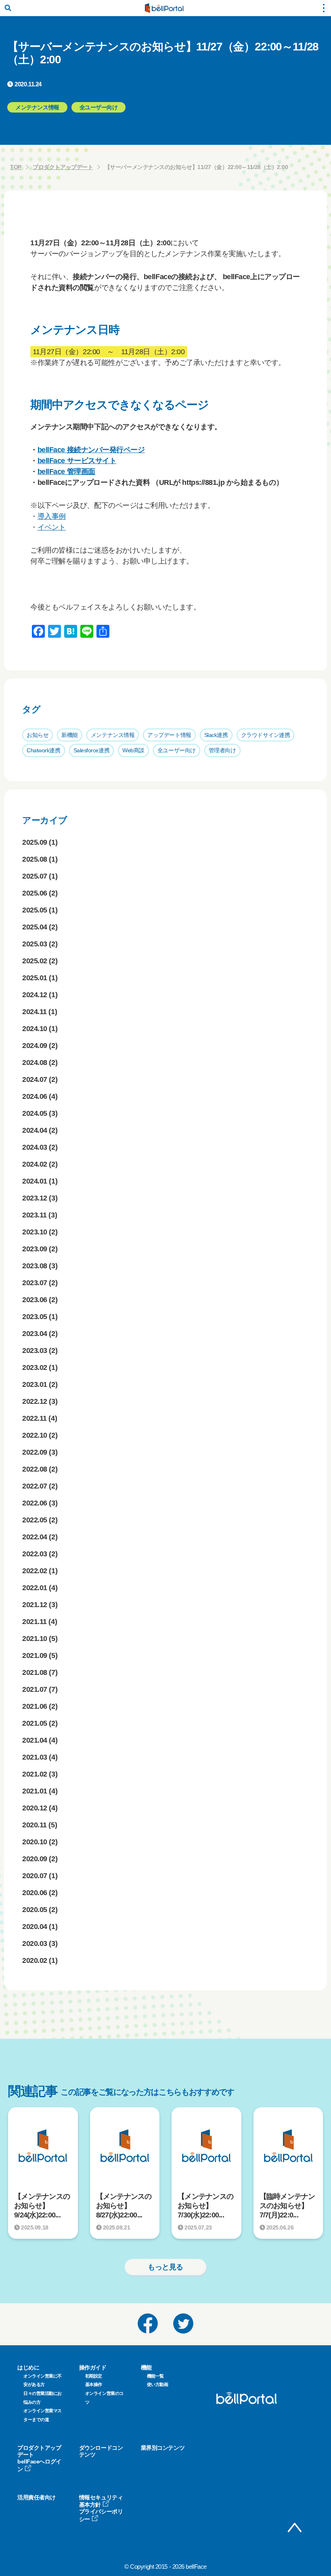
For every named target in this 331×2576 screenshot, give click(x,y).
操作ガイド (93, 2367)
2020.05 (35, 1910)
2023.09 (35, 1249)
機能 (146, 2367)
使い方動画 (158, 2384)
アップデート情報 (169, 735)
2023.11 (35, 1215)
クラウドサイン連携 (266, 735)
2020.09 (35, 1859)
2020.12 (35, 1808)
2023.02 (35, 1367)
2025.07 (35, 876)
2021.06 (35, 1706)
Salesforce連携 (92, 750)
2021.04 (35, 1740)
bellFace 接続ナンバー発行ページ (91, 450)
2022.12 (35, 1401)
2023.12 (35, 1198)
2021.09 (35, 1655)
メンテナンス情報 (113, 735)
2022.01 (35, 1588)
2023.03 (35, 1351)
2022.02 (35, 1571)
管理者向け (222, 750)
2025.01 (35, 978)
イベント (52, 527)
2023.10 (35, 1232)
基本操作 (94, 2384)
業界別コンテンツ (163, 2448)
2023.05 (35, 1317)
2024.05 (35, 1113)
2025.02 (35, 961)
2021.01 (35, 1791)
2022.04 (35, 1537)
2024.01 (35, 1181)
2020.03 (35, 1943)
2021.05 (35, 1723)
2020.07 (35, 1876)
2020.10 (35, 1842)
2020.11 (35, 1825)
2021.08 (35, 1672)
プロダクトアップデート (63, 167)
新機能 (70, 735)
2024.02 (35, 1164)
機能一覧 (155, 2376)
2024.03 (35, 1147)
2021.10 (35, 1639)
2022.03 (35, 1554)
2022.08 (35, 1469)
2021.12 (35, 1605)
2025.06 (35, 893)
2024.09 (35, 1046)
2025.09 (35, 842)
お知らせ (38, 735)
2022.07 (35, 1486)
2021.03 (35, 1757)
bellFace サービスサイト (77, 461)
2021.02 (35, 1774)
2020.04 (35, 1927)
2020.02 (35, 1960)
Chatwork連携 (44, 750)
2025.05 (35, 910)
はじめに (28, 2367)
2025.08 (35, 859)
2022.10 (35, 1435)
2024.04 (35, 1130)
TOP (16, 167)
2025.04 (35, 927)
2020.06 (35, 1893)
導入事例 (52, 516)
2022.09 (35, 1452)
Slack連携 (216, 735)
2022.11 (35, 1418)
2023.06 (35, 1300)
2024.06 (35, 1096)
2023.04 (35, 1334)
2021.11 (35, 1622)
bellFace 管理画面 (66, 472)
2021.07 (35, 1689)
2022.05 (35, 1520)
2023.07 (35, 1283)
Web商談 (133, 750)
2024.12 (35, 995)
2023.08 (35, 1266)
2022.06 (35, 1503)
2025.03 (35, 944)
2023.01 (35, 1384)
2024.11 (35, 1012)
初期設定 (94, 2376)
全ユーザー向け (177, 750)
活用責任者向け (37, 2497)
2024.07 (35, 1079)
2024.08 (35, 1063)
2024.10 (35, 1029)
